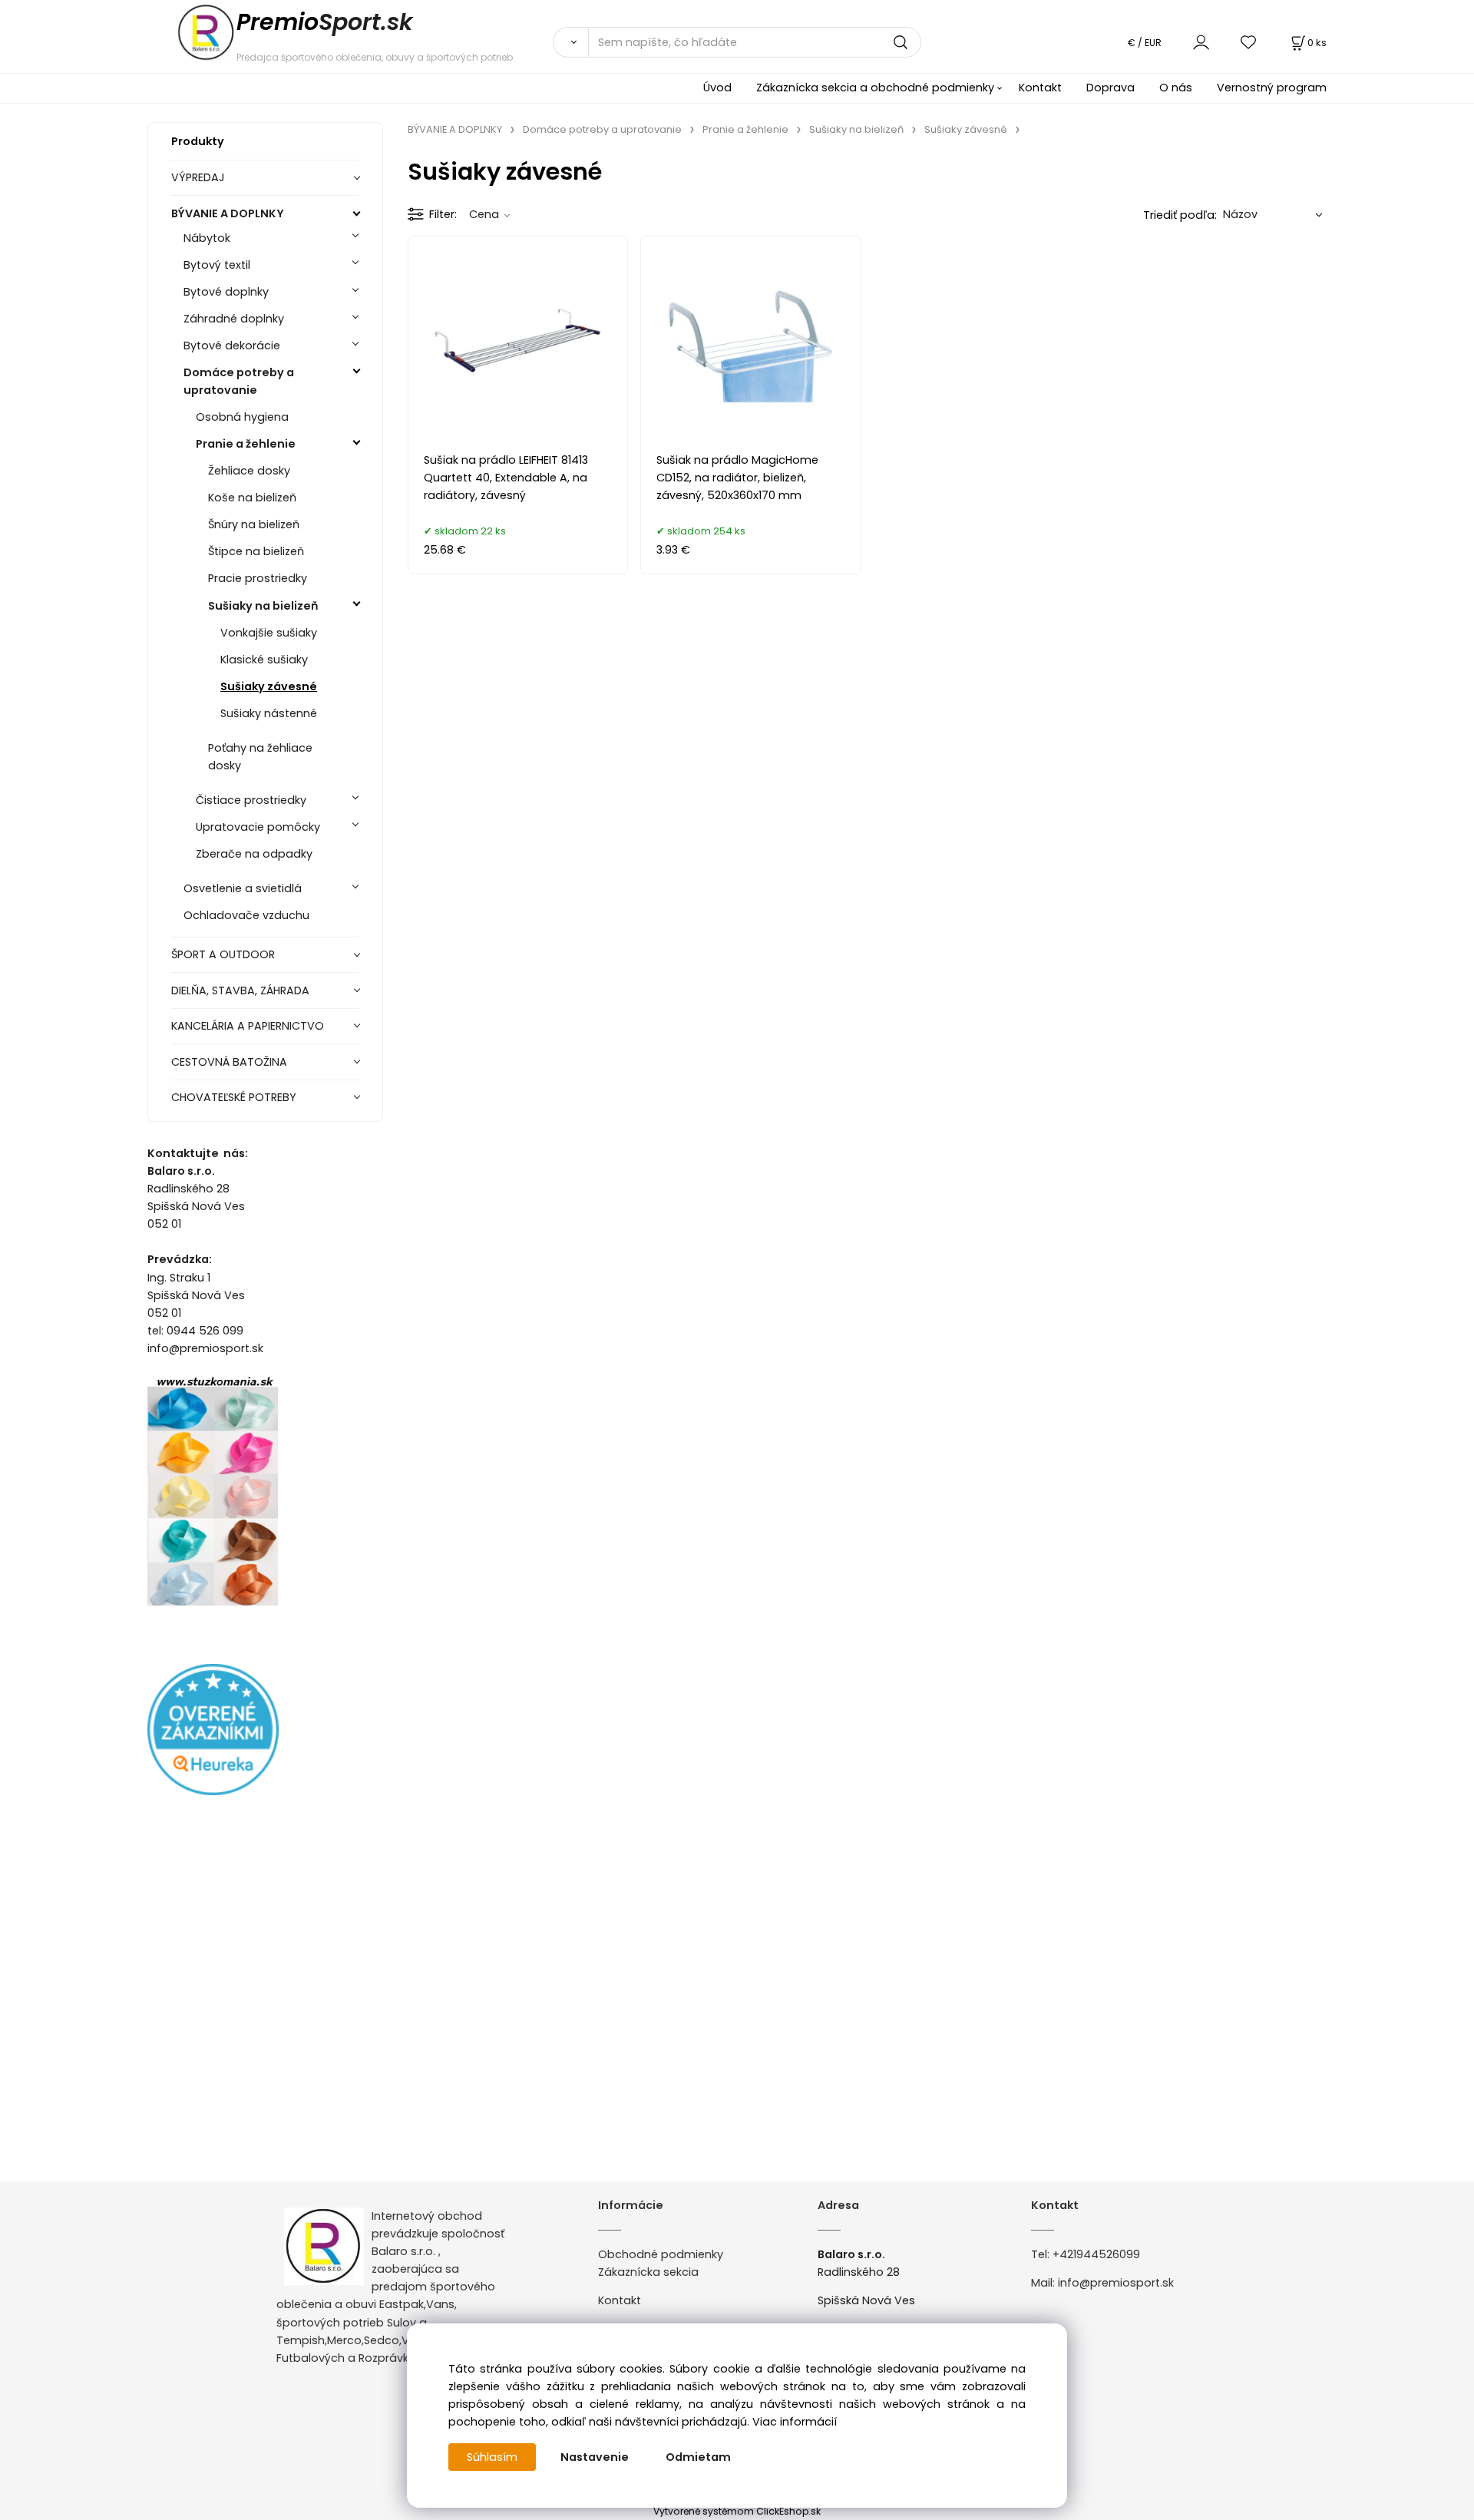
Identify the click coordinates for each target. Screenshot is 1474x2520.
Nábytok (207, 238)
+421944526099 (1096, 2254)
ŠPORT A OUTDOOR (223, 954)
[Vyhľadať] (570, 42)
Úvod (717, 88)
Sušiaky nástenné (269, 713)
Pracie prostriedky (258, 578)
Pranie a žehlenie (246, 444)
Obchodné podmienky (661, 2254)
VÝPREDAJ (198, 177)
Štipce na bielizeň (256, 551)
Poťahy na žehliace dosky (260, 757)
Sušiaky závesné (269, 686)
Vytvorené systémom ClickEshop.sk (737, 2511)
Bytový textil (217, 265)
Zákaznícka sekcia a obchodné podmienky (875, 88)
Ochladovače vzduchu (246, 915)
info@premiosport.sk (1116, 2283)
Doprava (1110, 88)
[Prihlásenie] (1201, 42)
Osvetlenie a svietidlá (243, 888)
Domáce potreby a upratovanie (239, 381)
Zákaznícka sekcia (648, 2272)
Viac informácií (795, 2422)
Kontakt (1040, 88)
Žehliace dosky (249, 471)
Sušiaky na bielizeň (263, 606)
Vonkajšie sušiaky (269, 633)
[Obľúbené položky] (1249, 42)
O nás (1176, 88)
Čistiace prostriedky (251, 800)
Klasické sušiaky (264, 660)
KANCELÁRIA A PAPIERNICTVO (248, 1026)
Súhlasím (492, 2457)
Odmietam (698, 2457)
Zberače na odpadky (254, 854)
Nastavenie (595, 2457)
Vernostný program (1272, 88)
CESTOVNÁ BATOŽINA (229, 1062)
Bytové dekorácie (232, 346)
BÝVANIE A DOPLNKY (228, 213)
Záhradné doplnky (234, 319)
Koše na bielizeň (252, 498)
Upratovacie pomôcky (258, 827)
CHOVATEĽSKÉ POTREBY (234, 1097)
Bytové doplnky (226, 292)
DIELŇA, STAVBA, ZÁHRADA (240, 990)
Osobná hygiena (242, 417)
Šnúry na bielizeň (254, 524)
